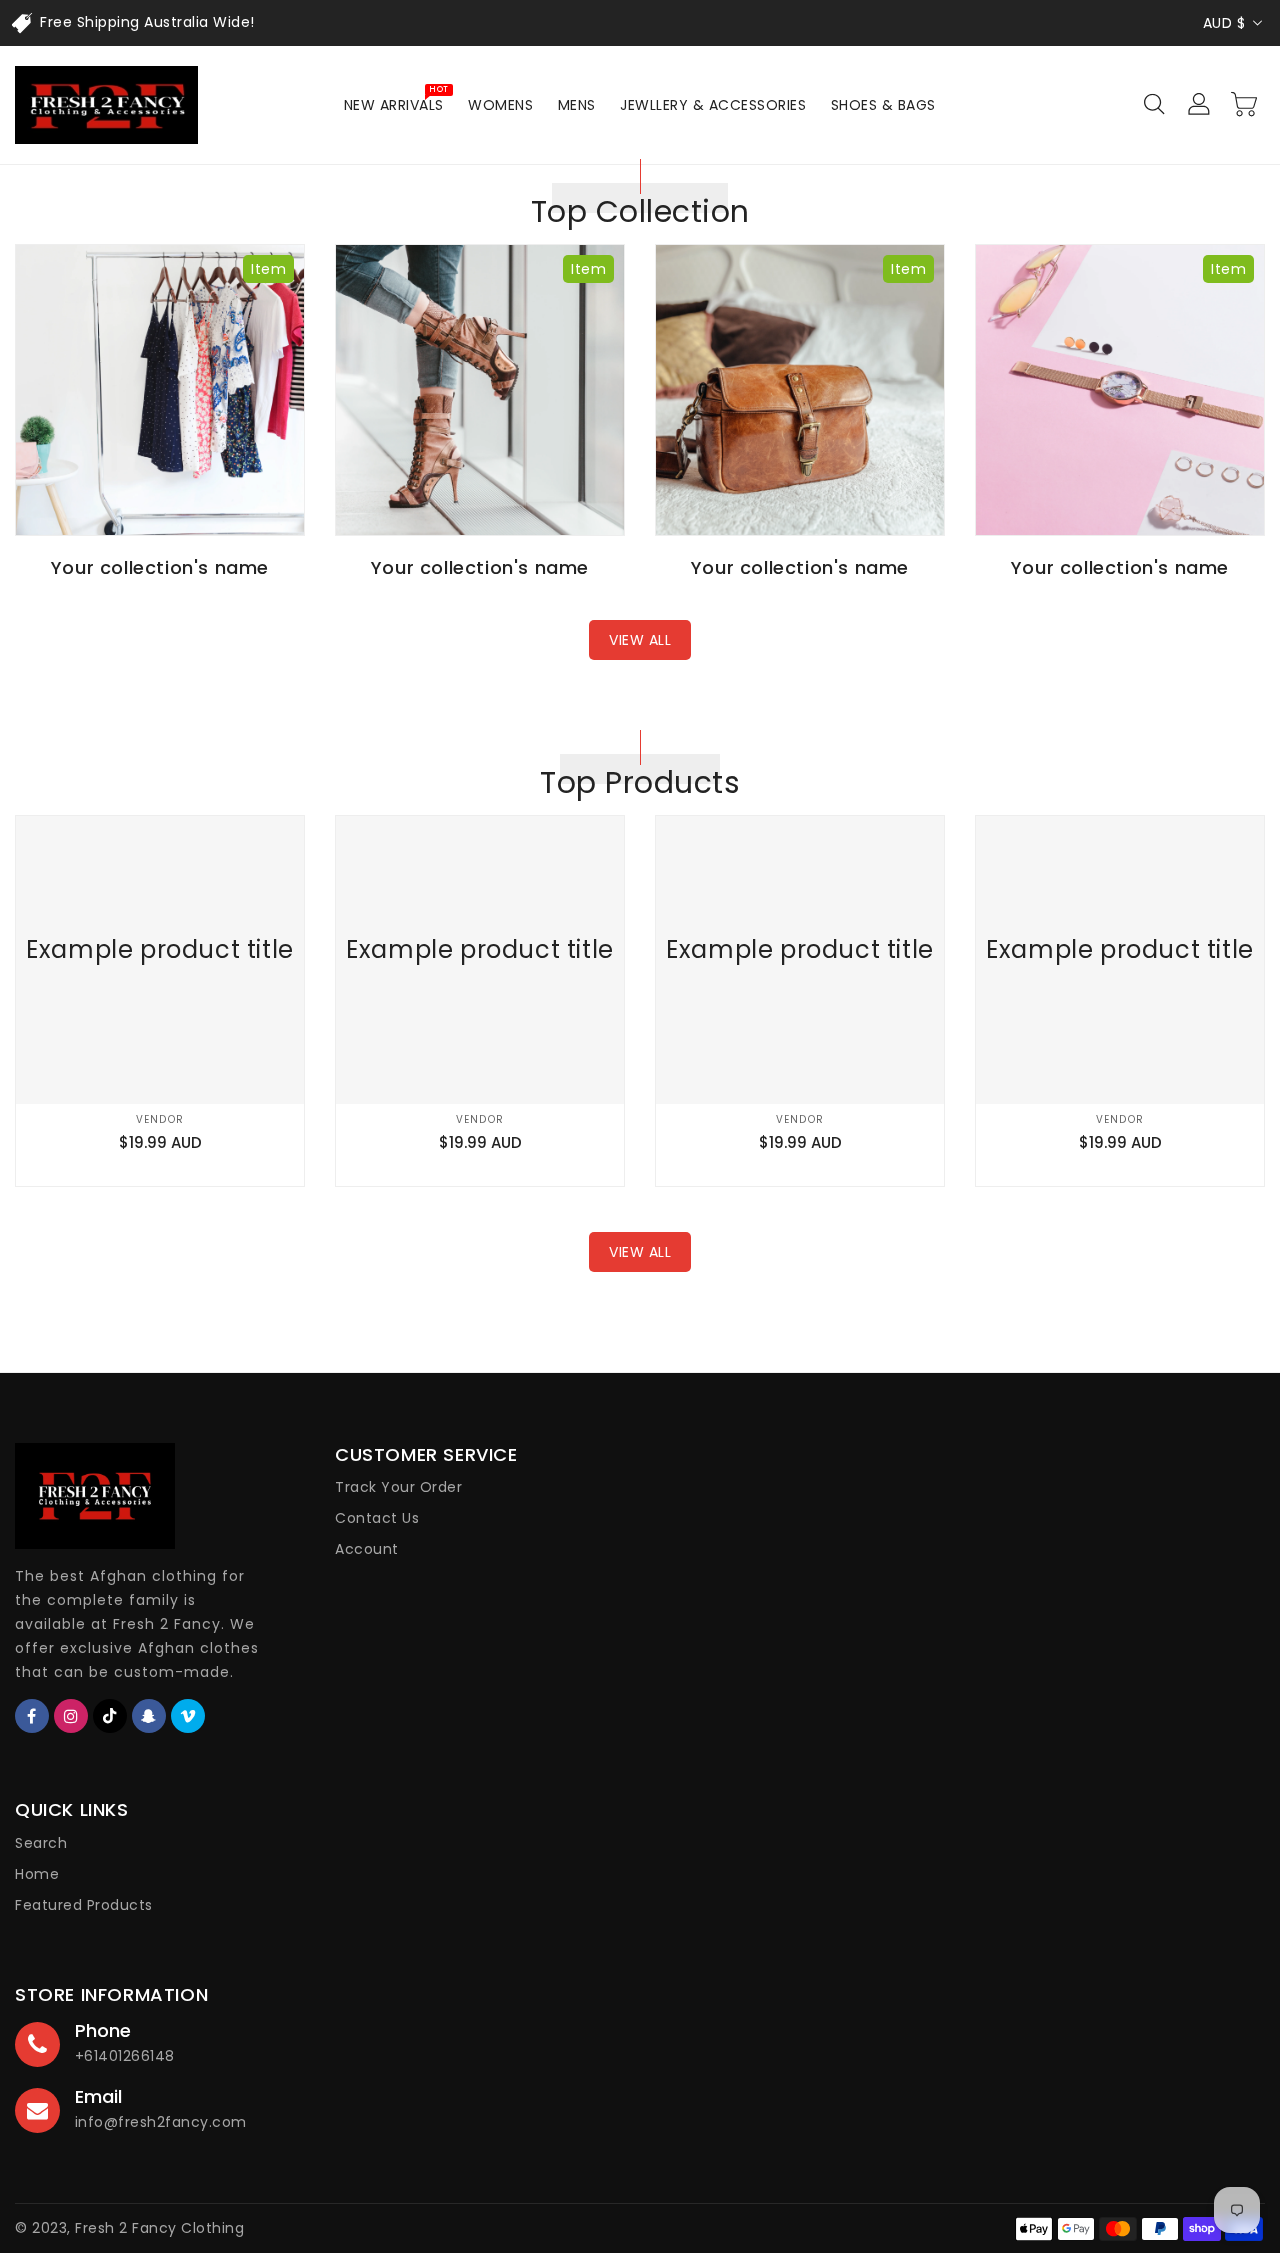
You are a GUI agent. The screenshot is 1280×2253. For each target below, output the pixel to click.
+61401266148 (125, 2056)
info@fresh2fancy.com (161, 2122)
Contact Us (377, 1518)
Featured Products (84, 1905)
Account (367, 1549)
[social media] (32, 1716)
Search (41, 1843)
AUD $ (1224, 23)
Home (37, 1874)
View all (640, 640)
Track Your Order (398, 1487)
